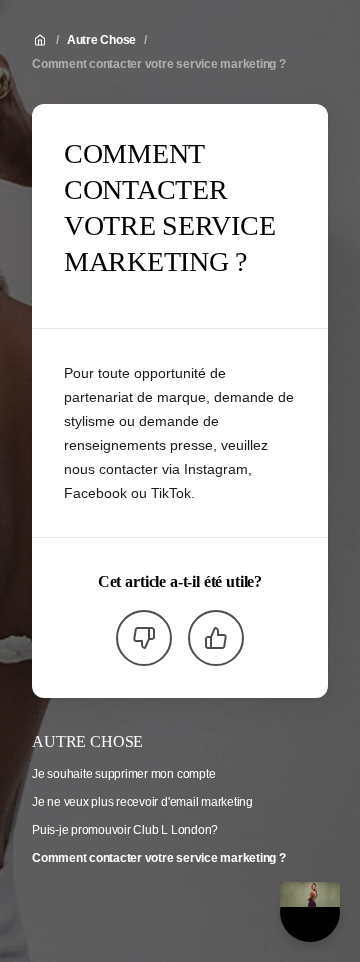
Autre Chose (101, 40)
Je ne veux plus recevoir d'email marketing (142, 802)
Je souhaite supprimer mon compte (123, 774)
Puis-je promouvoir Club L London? (125, 830)
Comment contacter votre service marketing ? (159, 64)
